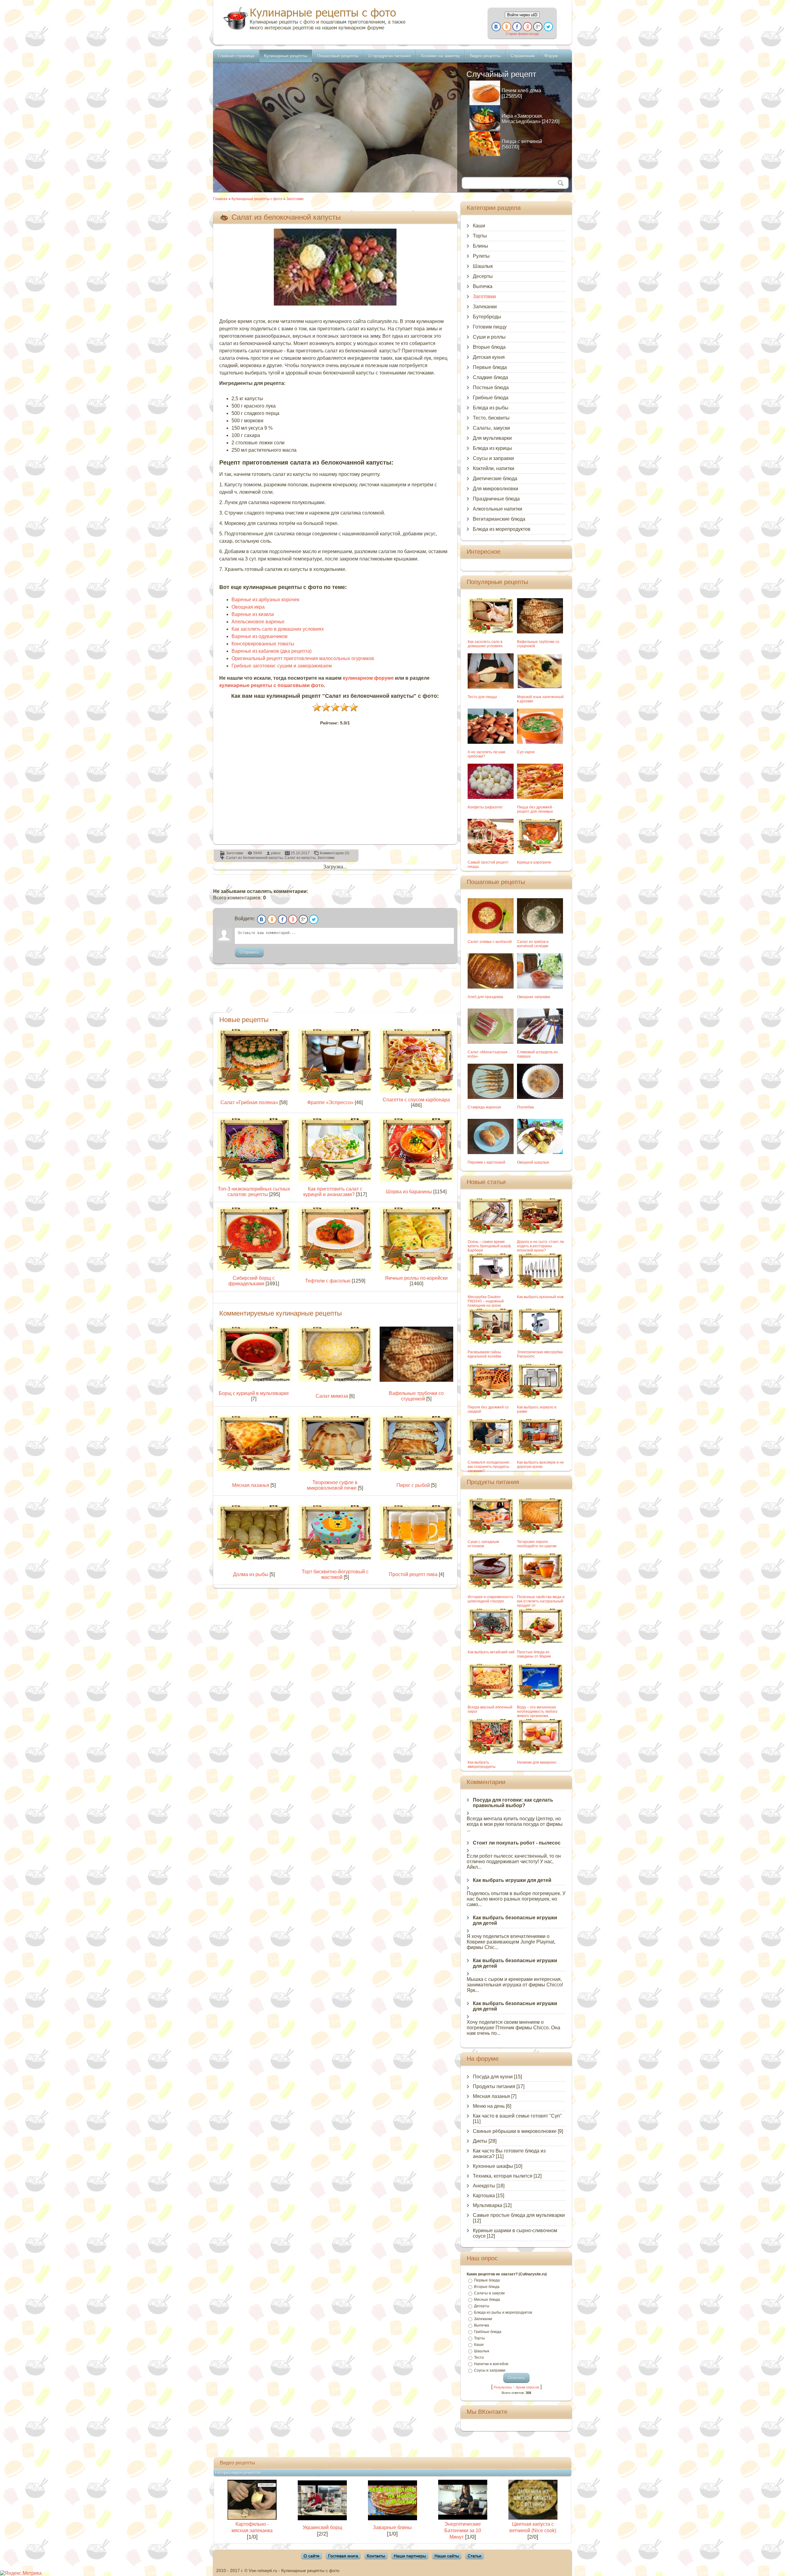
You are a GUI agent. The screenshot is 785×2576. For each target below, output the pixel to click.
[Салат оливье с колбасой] (491, 932)
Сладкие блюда (490, 377)
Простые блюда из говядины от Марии (534, 1654)
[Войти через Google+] (538, 27)
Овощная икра (248, 607)
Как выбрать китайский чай (491, 1652)
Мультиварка (488, 2205)
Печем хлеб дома (521, 91)
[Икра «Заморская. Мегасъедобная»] (485, 129)
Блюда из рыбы (491, 408)
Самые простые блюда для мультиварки (519, 2215)
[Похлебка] (540, 1097)
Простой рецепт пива (413, 1574)
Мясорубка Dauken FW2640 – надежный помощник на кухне (486, 1301)
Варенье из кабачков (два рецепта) (272, 651)
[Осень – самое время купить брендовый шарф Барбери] (491, 1232)
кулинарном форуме (368, 678)
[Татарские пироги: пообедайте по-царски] (540, 1532)
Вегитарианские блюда (499, 519)
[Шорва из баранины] (416, 1180)
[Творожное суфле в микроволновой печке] (335, 1469)
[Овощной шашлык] (540, 1152)
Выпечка (483, 286)
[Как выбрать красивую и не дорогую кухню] (540, 1452)
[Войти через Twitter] (548, 27)
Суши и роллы (489, 337)
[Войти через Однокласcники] (507, 27)
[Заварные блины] (392, 2519)
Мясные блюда (487, 2300)
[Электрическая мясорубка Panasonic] (540, 1342)
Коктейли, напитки (494, 468)
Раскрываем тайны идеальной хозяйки (484, 1354)
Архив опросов (527, 2387)
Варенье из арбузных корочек (265, 600)
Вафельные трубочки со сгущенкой (416, 1396)
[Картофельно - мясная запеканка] (252, 2518)
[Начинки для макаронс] (540, 1752)
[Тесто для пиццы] (491, 687)
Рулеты (481, 256)
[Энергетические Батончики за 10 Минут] (463, 2518)
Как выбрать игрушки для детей (512, 1880)
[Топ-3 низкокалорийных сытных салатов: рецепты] (254, 1180)
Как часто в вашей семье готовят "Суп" (517, 2116)
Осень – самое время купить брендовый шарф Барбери (489, 1246)
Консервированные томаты (263, 644)
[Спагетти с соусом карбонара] (416, 1091)
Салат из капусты (300, 858)
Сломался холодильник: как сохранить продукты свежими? (489, 1467)
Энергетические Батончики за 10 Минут (463, 2530)
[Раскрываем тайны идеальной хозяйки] (491, 1342)
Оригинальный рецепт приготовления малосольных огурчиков (303, 658)
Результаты (503, 2387)
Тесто (479, 2358)
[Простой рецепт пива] (416, 1558)
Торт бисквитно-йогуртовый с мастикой (335, 1574)
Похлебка (525, 1107)
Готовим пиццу (490, 327)
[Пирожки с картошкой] (491, 1152)
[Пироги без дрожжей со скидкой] (491, 1397)
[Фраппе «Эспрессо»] (335, 1091)
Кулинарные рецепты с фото (257, 199)
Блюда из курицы (492, 448)
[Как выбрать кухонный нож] (540, 1287)
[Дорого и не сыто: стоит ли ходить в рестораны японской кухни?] (540, 1232)
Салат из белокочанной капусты (254, 858)
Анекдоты (484, 2186)
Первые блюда (490, 367)
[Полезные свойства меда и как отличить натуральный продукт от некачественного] (540, 1587)
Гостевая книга (343, 2556)
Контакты (376, 2556)
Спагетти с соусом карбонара (416, 1100)
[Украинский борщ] (322, 2519)
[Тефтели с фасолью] (335, 1269)
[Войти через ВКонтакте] (496, 27)
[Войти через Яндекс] (527, 27)
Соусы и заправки (493, 458)
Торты (480, 236)
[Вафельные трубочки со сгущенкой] (416, 1380)
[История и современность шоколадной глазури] (491, 1587)
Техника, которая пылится (503, 2176)
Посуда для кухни (493, 2077)
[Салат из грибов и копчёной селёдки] (540, 932)
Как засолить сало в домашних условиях (278, 629)
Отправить (249, 952)
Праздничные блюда (496, 499)
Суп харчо (526, 752)
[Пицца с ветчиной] (485, 154)
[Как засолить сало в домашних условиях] (491, 632)
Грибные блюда (491, 398)
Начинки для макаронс (537, 1762)
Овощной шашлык (533, 1162)
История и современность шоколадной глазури (490, 1599)
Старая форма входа (522, 34)
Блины (481, 246)
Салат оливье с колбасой (490, 942)
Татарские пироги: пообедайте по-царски (537, 1544)
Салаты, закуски (491, 428)
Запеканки (485, 307)
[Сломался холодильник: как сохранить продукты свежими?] (491, 1452)
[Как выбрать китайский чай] (491, 1642)
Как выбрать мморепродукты (482, 1765)
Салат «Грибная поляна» (249, 1102)
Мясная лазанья (251, 1485)
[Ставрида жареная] (491, 1097)
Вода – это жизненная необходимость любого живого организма (537, 1712)
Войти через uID (522, 15)
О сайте (312, 2556)
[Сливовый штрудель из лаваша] (540, 1042)
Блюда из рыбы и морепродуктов (503, 2312)
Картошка (484, 2196)
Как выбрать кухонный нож (540, 1297)
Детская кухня (489, 357)
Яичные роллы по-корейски (416, 1278)
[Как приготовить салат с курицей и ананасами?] (335, 1180)
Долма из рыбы (251, 1574)
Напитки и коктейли (491, 2364)
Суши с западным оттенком (483, 1544)
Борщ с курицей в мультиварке (254, 1393)
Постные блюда (491, 388)
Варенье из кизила (253, 614)
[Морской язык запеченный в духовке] (540, 687)
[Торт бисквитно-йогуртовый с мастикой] (335, 1558)
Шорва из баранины (409, 1192)
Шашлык (483, 266)
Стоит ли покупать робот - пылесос (517, 1843)
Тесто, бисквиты (491, 418)
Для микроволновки (496, 489)
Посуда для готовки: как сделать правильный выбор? (513, 1803)
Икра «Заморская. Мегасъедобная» (522, 119)
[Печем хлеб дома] (485, 103)
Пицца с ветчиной (522, 141)
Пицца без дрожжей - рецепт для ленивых (536, 809)
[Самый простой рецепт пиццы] (491, 852)
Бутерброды (487, 317)
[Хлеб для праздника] (491, 987)
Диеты (480, 2141)
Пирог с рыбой (413, 1485)
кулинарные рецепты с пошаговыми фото (272, 685)
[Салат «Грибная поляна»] (254, 1091)
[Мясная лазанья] (254, 1469)
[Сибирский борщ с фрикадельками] (254, 1269)
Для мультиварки (492, 438)
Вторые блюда (489, 347)
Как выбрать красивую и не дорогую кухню (540, 1465)
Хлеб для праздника (485, 997)
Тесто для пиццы (482, 697)
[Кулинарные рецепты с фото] (314, 30)
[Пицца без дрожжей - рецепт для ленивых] (540, 797)
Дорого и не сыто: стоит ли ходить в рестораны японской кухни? (540, 1246)
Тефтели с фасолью (328, 1281)
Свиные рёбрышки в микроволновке (515, 2131)
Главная (220, 199)
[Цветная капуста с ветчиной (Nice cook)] (533, 2518)
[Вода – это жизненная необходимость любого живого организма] (540, 1697)
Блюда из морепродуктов (502, 529)
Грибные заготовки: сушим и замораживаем (282, 666)
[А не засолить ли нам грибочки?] (491, 742)
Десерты (483, 276)
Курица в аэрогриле (534, 862)
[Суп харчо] (540, 742)
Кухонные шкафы (493, 2166)
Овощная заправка (534, 997)
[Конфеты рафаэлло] (491, 797)
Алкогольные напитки (498, 509)
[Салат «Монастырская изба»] (491, 1042)
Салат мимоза (332, 1396)
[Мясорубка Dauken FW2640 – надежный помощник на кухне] (491, 1287)
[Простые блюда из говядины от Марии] (540, 1642)
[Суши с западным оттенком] (491, 1532)
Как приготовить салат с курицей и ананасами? (333, 1192)
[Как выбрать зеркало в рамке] (540, 1397)
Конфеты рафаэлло (485, 807)
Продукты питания (494, 2086)
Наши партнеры (410, 2556)
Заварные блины (392, 2527)
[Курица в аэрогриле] (540, 852)
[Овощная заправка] (540, 987)
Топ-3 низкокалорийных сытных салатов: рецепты (254, 1192)
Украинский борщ (322, 2527)
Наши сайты (447, 2556)
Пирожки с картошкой (486, 1162)
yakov (276, 853)
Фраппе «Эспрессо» (330, 1102)
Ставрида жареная (484, 1107)
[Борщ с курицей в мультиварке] (254, 1380)
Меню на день (489, 2106)
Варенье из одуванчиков (260, 636)
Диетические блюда (495, 479)
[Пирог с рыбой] (416, 1469)
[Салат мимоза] (335, 1380)
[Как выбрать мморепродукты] (491, 1752)
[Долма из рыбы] (254, 1558)
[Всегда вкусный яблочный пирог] (491, 1697)
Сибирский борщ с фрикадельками (252, 1281)
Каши (479, 226)
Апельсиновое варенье (258, 622)
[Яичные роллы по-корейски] (416, 1269)
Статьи (475, 2556)
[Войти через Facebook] (517, 27)
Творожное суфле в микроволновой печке (332, 1485)
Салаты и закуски (489, 2293)
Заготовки (295, 199)
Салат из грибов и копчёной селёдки (533, 944)
